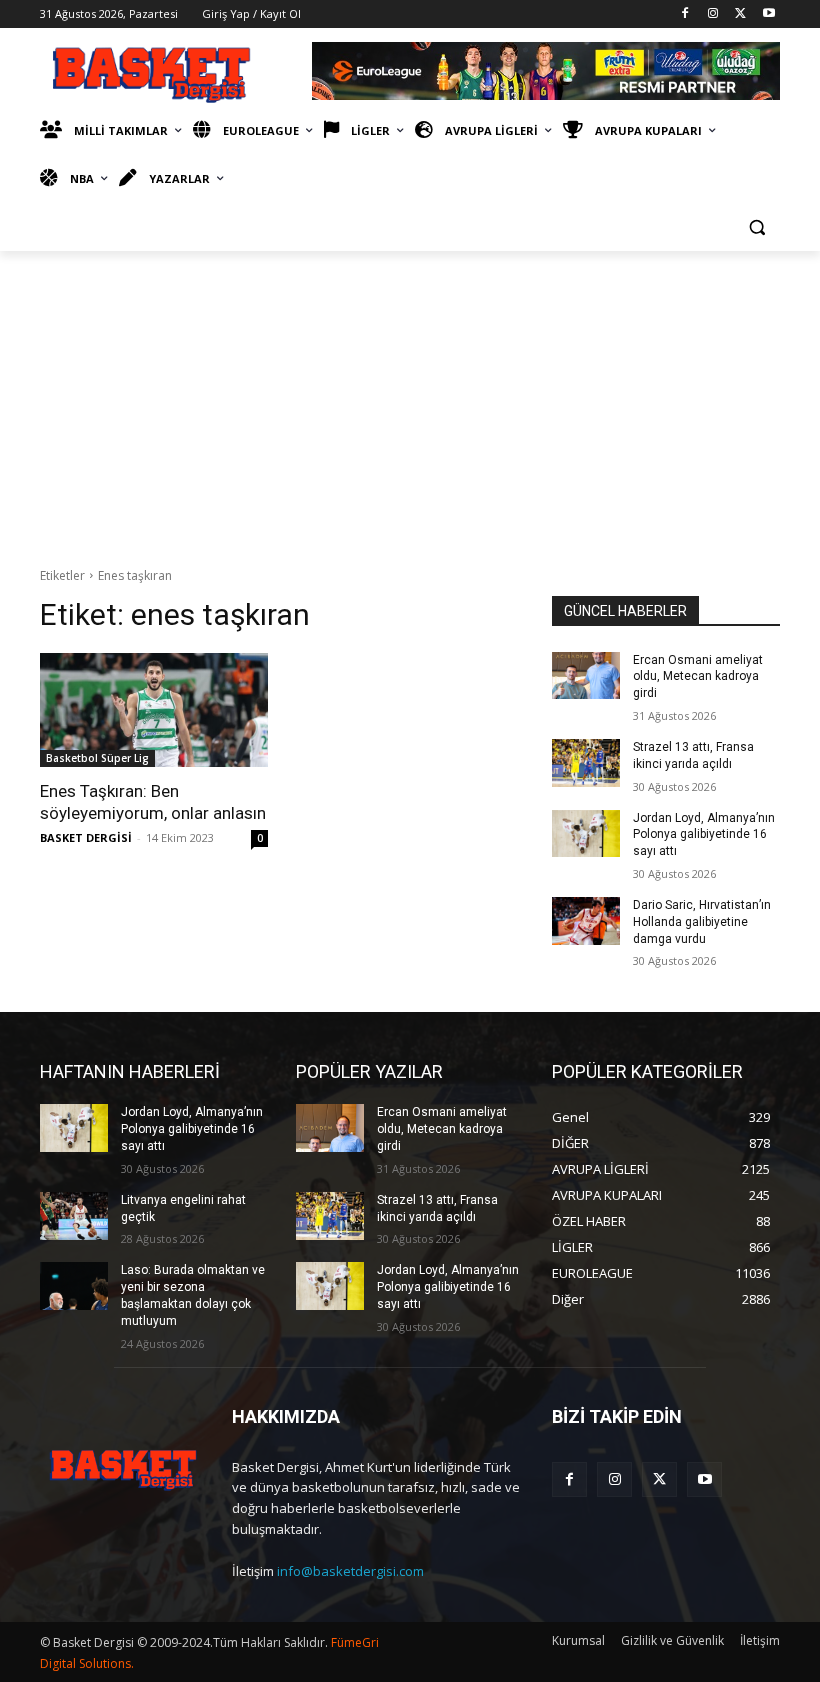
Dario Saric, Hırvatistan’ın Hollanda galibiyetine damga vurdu (702, 922)
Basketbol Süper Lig (97, 758)
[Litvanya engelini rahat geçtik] (74, 1216)
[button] (756, 227)
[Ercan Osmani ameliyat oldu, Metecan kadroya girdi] (586, 676)
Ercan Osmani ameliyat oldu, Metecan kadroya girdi (698, 677)
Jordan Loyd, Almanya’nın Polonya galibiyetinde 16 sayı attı (704, 835)
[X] (740, 14)
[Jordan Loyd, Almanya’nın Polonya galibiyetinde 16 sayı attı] (586, 834)
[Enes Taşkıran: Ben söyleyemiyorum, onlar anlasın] (154, 710)
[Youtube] (768, 14)
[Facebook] (685, 14)
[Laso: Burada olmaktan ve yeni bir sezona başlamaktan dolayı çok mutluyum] (74, 1286)
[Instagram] (713, 14)
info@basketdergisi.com (350, 1571)
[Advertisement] (410, 401)
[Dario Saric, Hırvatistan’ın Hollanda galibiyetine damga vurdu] (586, 921)
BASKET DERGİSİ (86, 837)
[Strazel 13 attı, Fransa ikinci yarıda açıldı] (586, 763)
